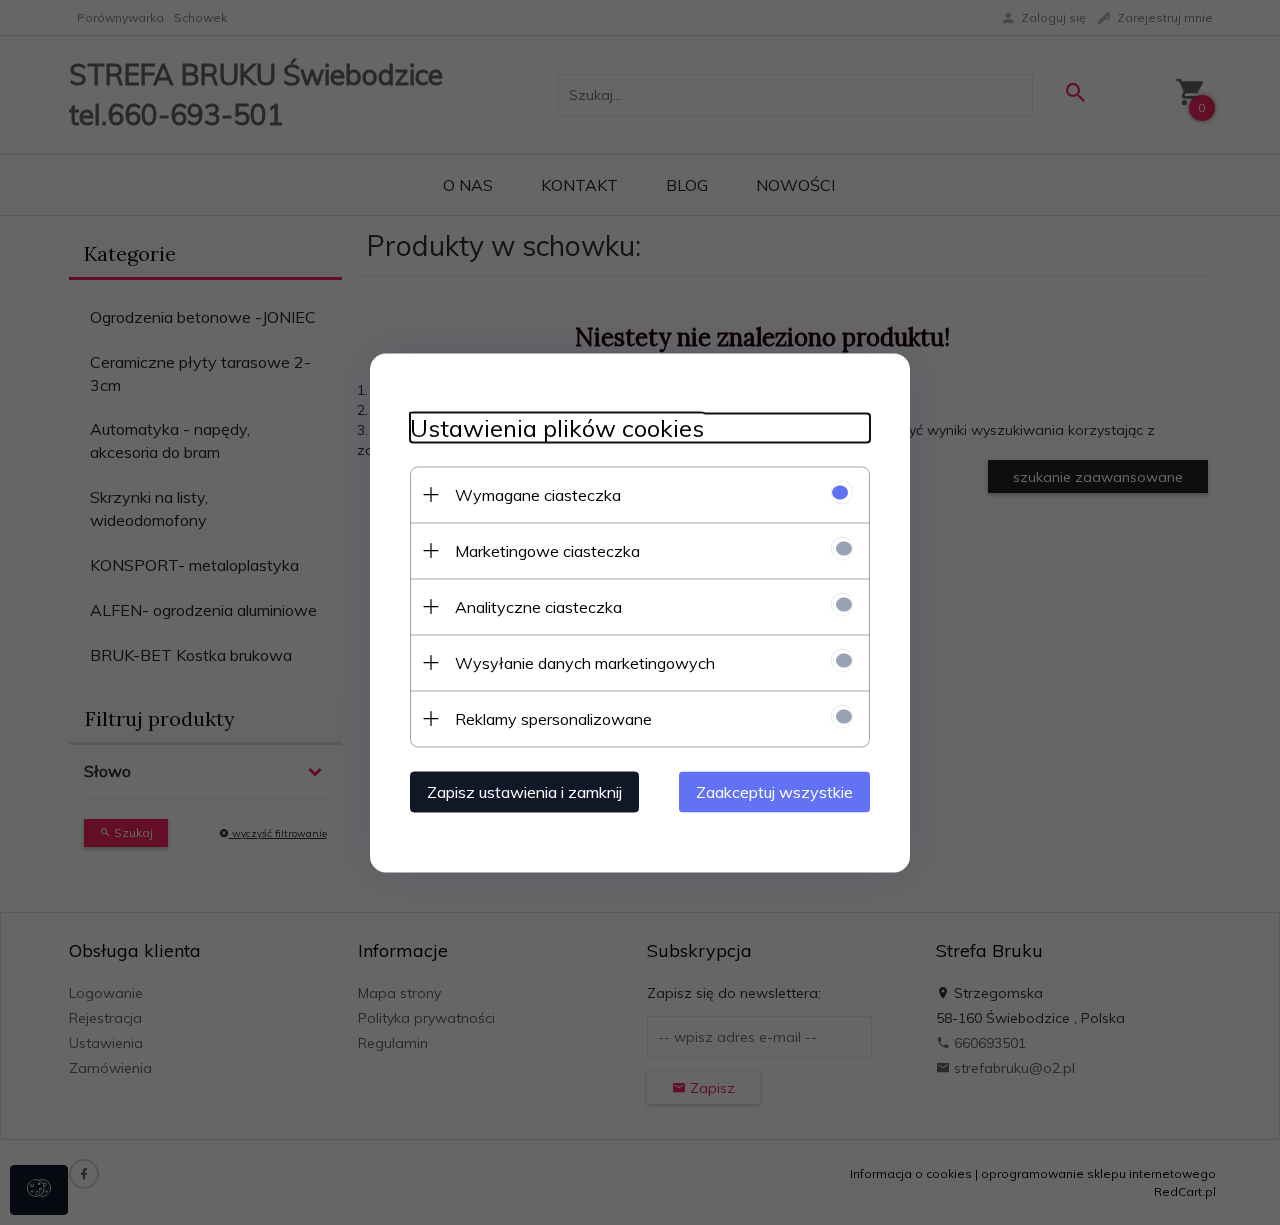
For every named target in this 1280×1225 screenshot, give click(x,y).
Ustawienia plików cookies (557, 427)
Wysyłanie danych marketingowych (585, 662)
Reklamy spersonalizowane (553, 718)
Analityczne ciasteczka (538, 606)
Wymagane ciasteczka (538, 494)
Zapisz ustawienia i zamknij (524, 791)
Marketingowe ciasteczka (547, 550)
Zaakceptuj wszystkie (774, 791)
